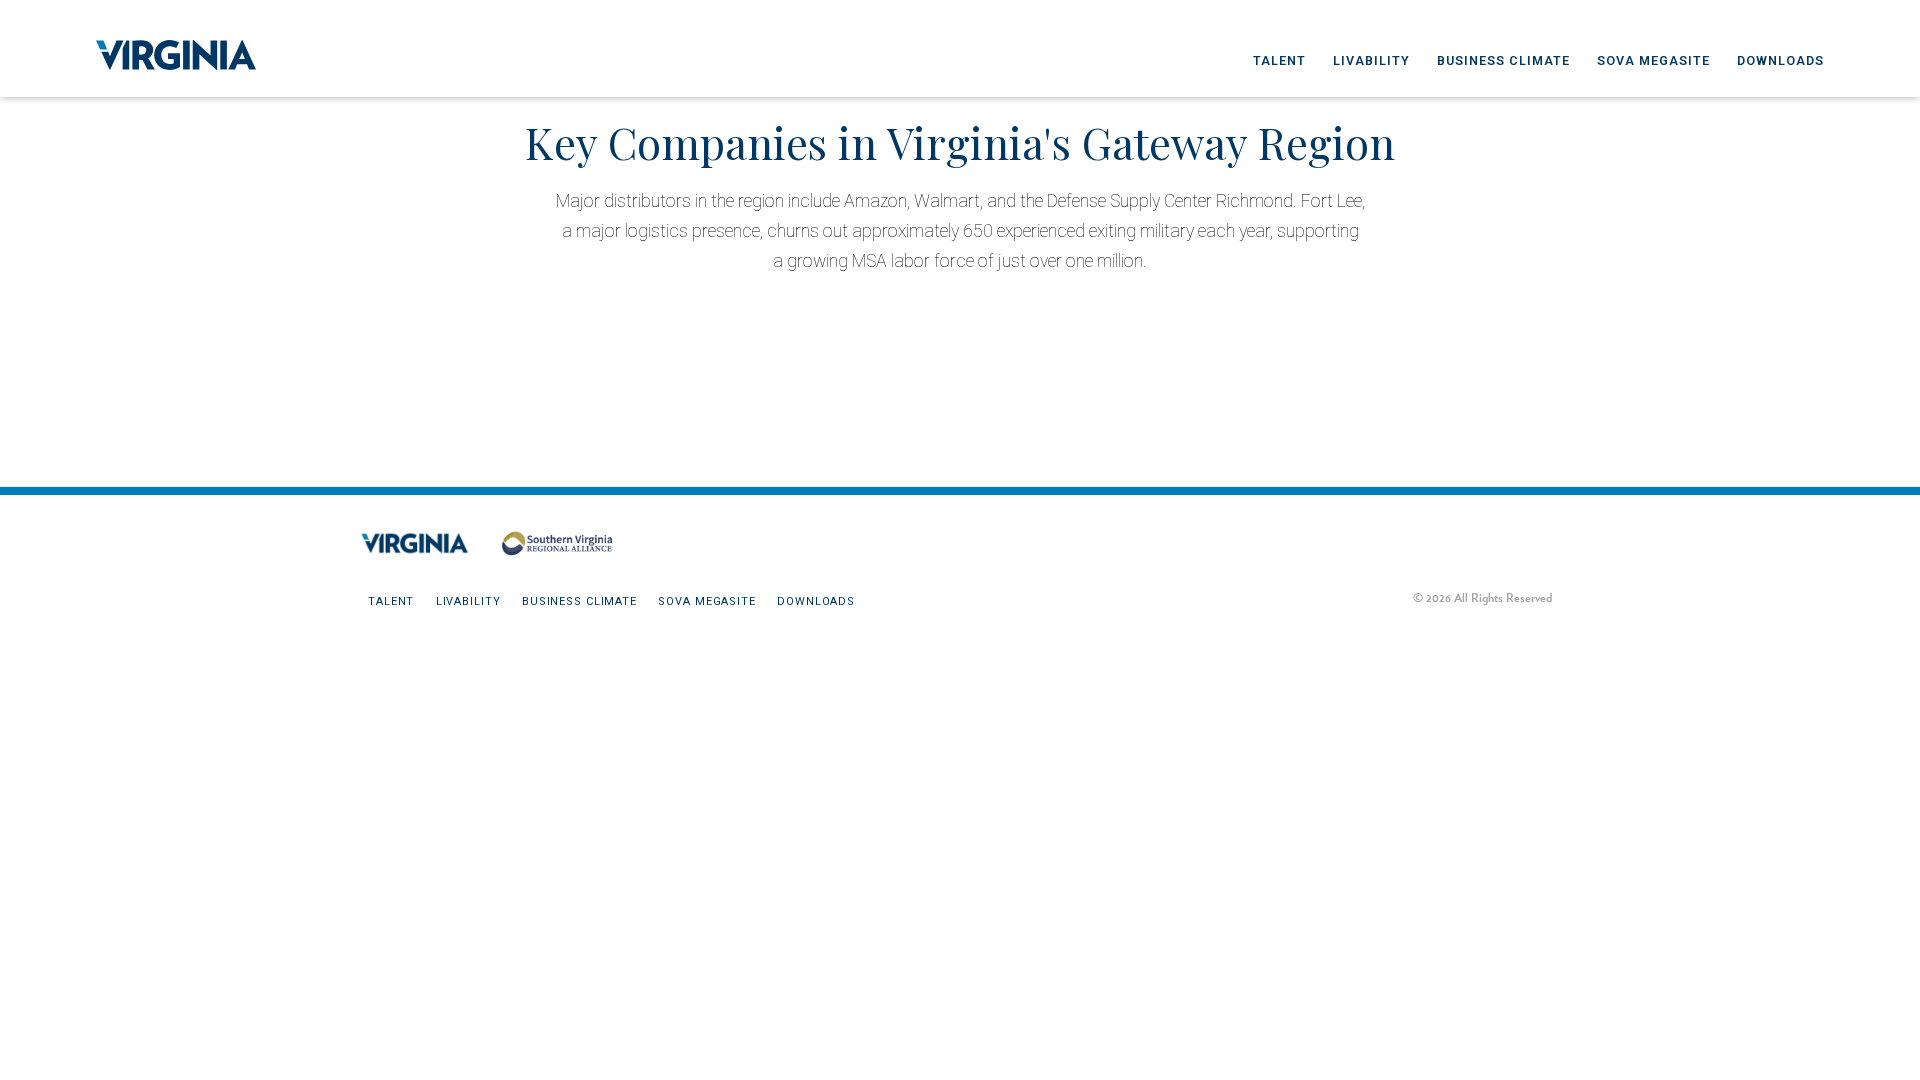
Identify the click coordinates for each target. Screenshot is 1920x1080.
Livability (1371, 60)
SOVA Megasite (1653, 60)
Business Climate (1503, 60)
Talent (1279, 60)
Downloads (1780, 60)
